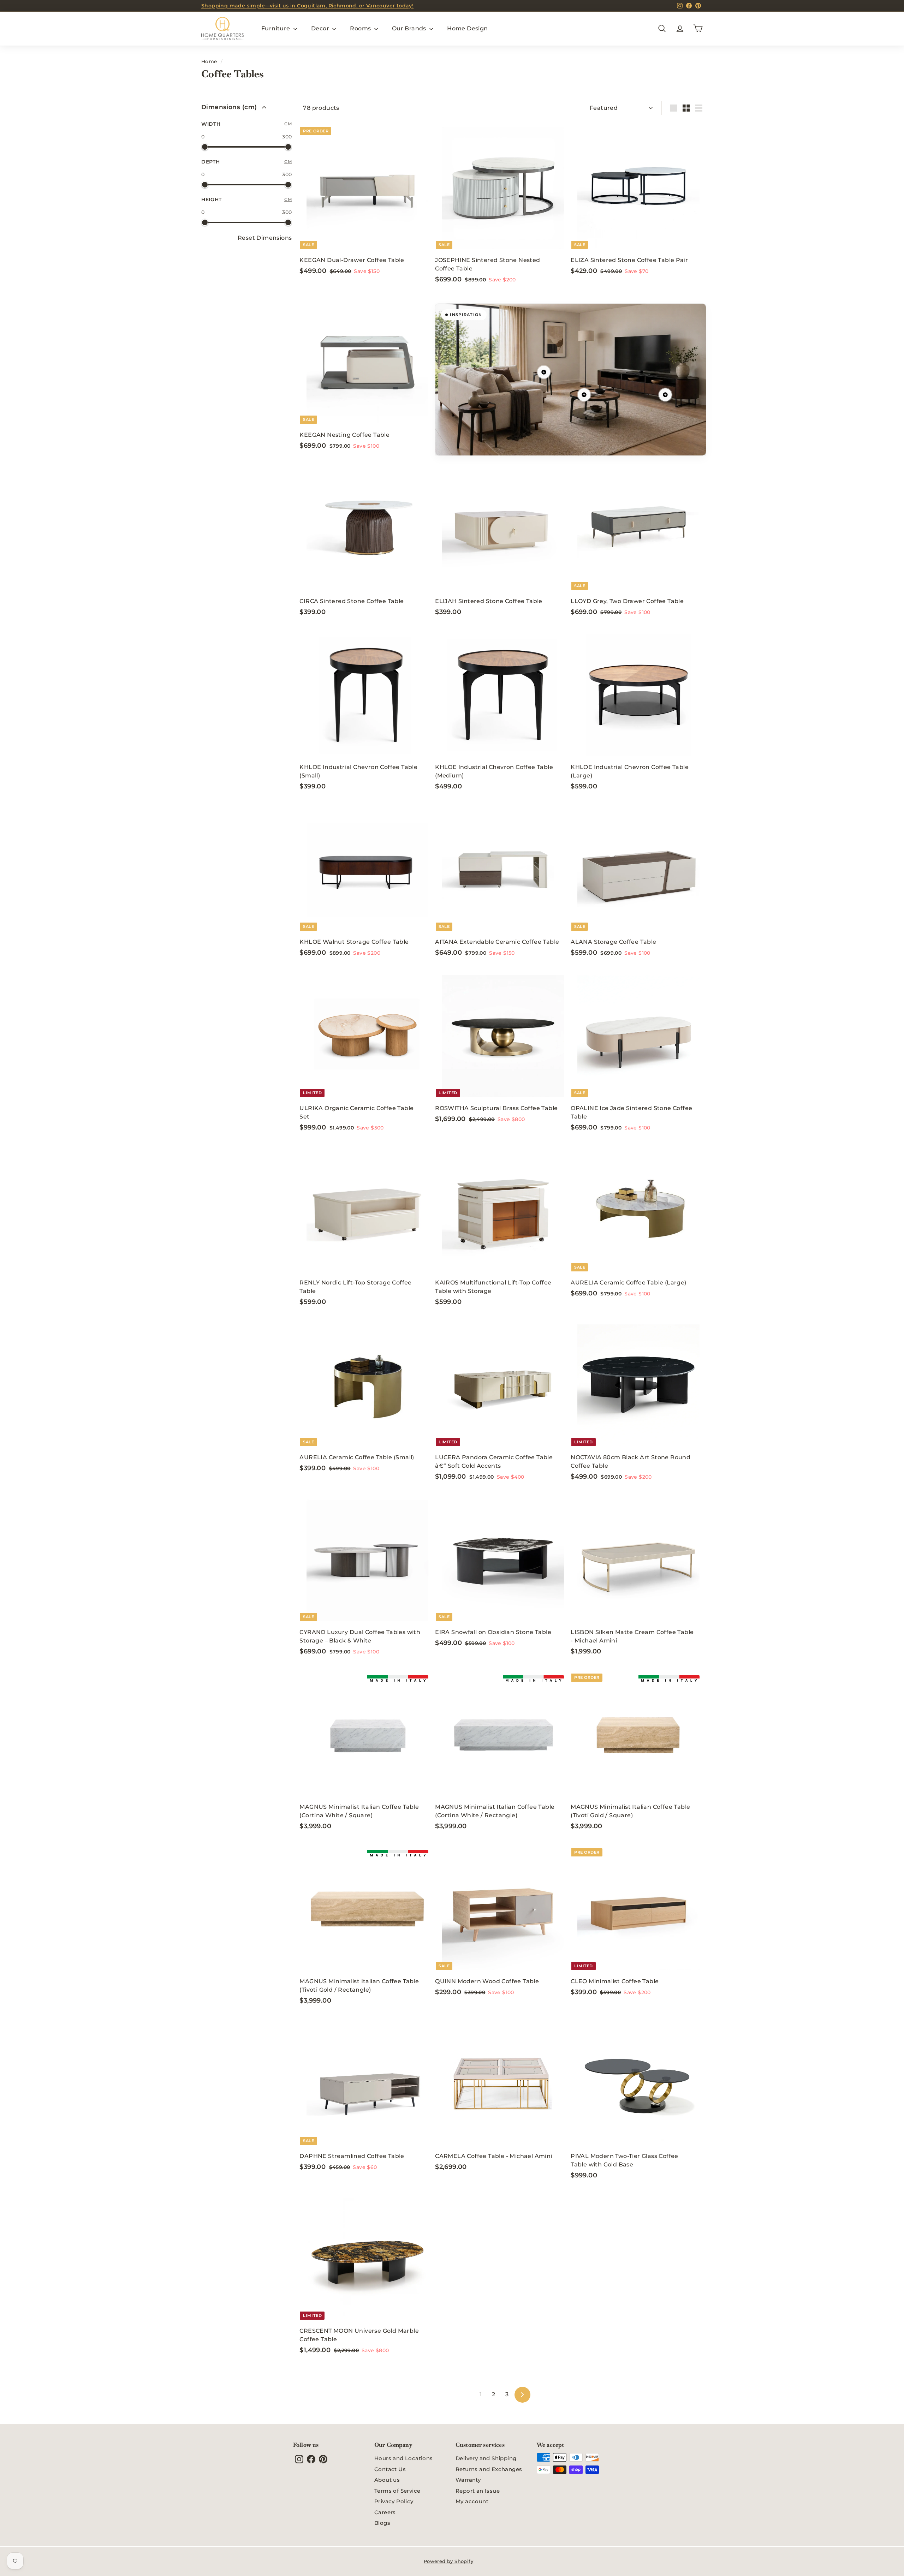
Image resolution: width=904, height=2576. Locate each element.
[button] (544, 372)
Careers (385, 2512)
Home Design (467, 28)
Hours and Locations (404, 2458)
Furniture (276, 28)
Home (209, 61)
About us (387, 2480)
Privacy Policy (394, 2501)
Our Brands (410, 28)
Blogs (382, 2523)
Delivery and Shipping (486, 2458)
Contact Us (390, 2469)
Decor (321, 28)
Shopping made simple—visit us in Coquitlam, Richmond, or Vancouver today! (307, 6)
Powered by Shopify (448, 2561)
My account (472, 2501)
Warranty (468, 2480)
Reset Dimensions (265, 238)
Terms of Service (397, 2491)
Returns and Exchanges (489, 2469)
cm (288, 124)
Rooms (361, 28)
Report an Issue (478, 2491)
